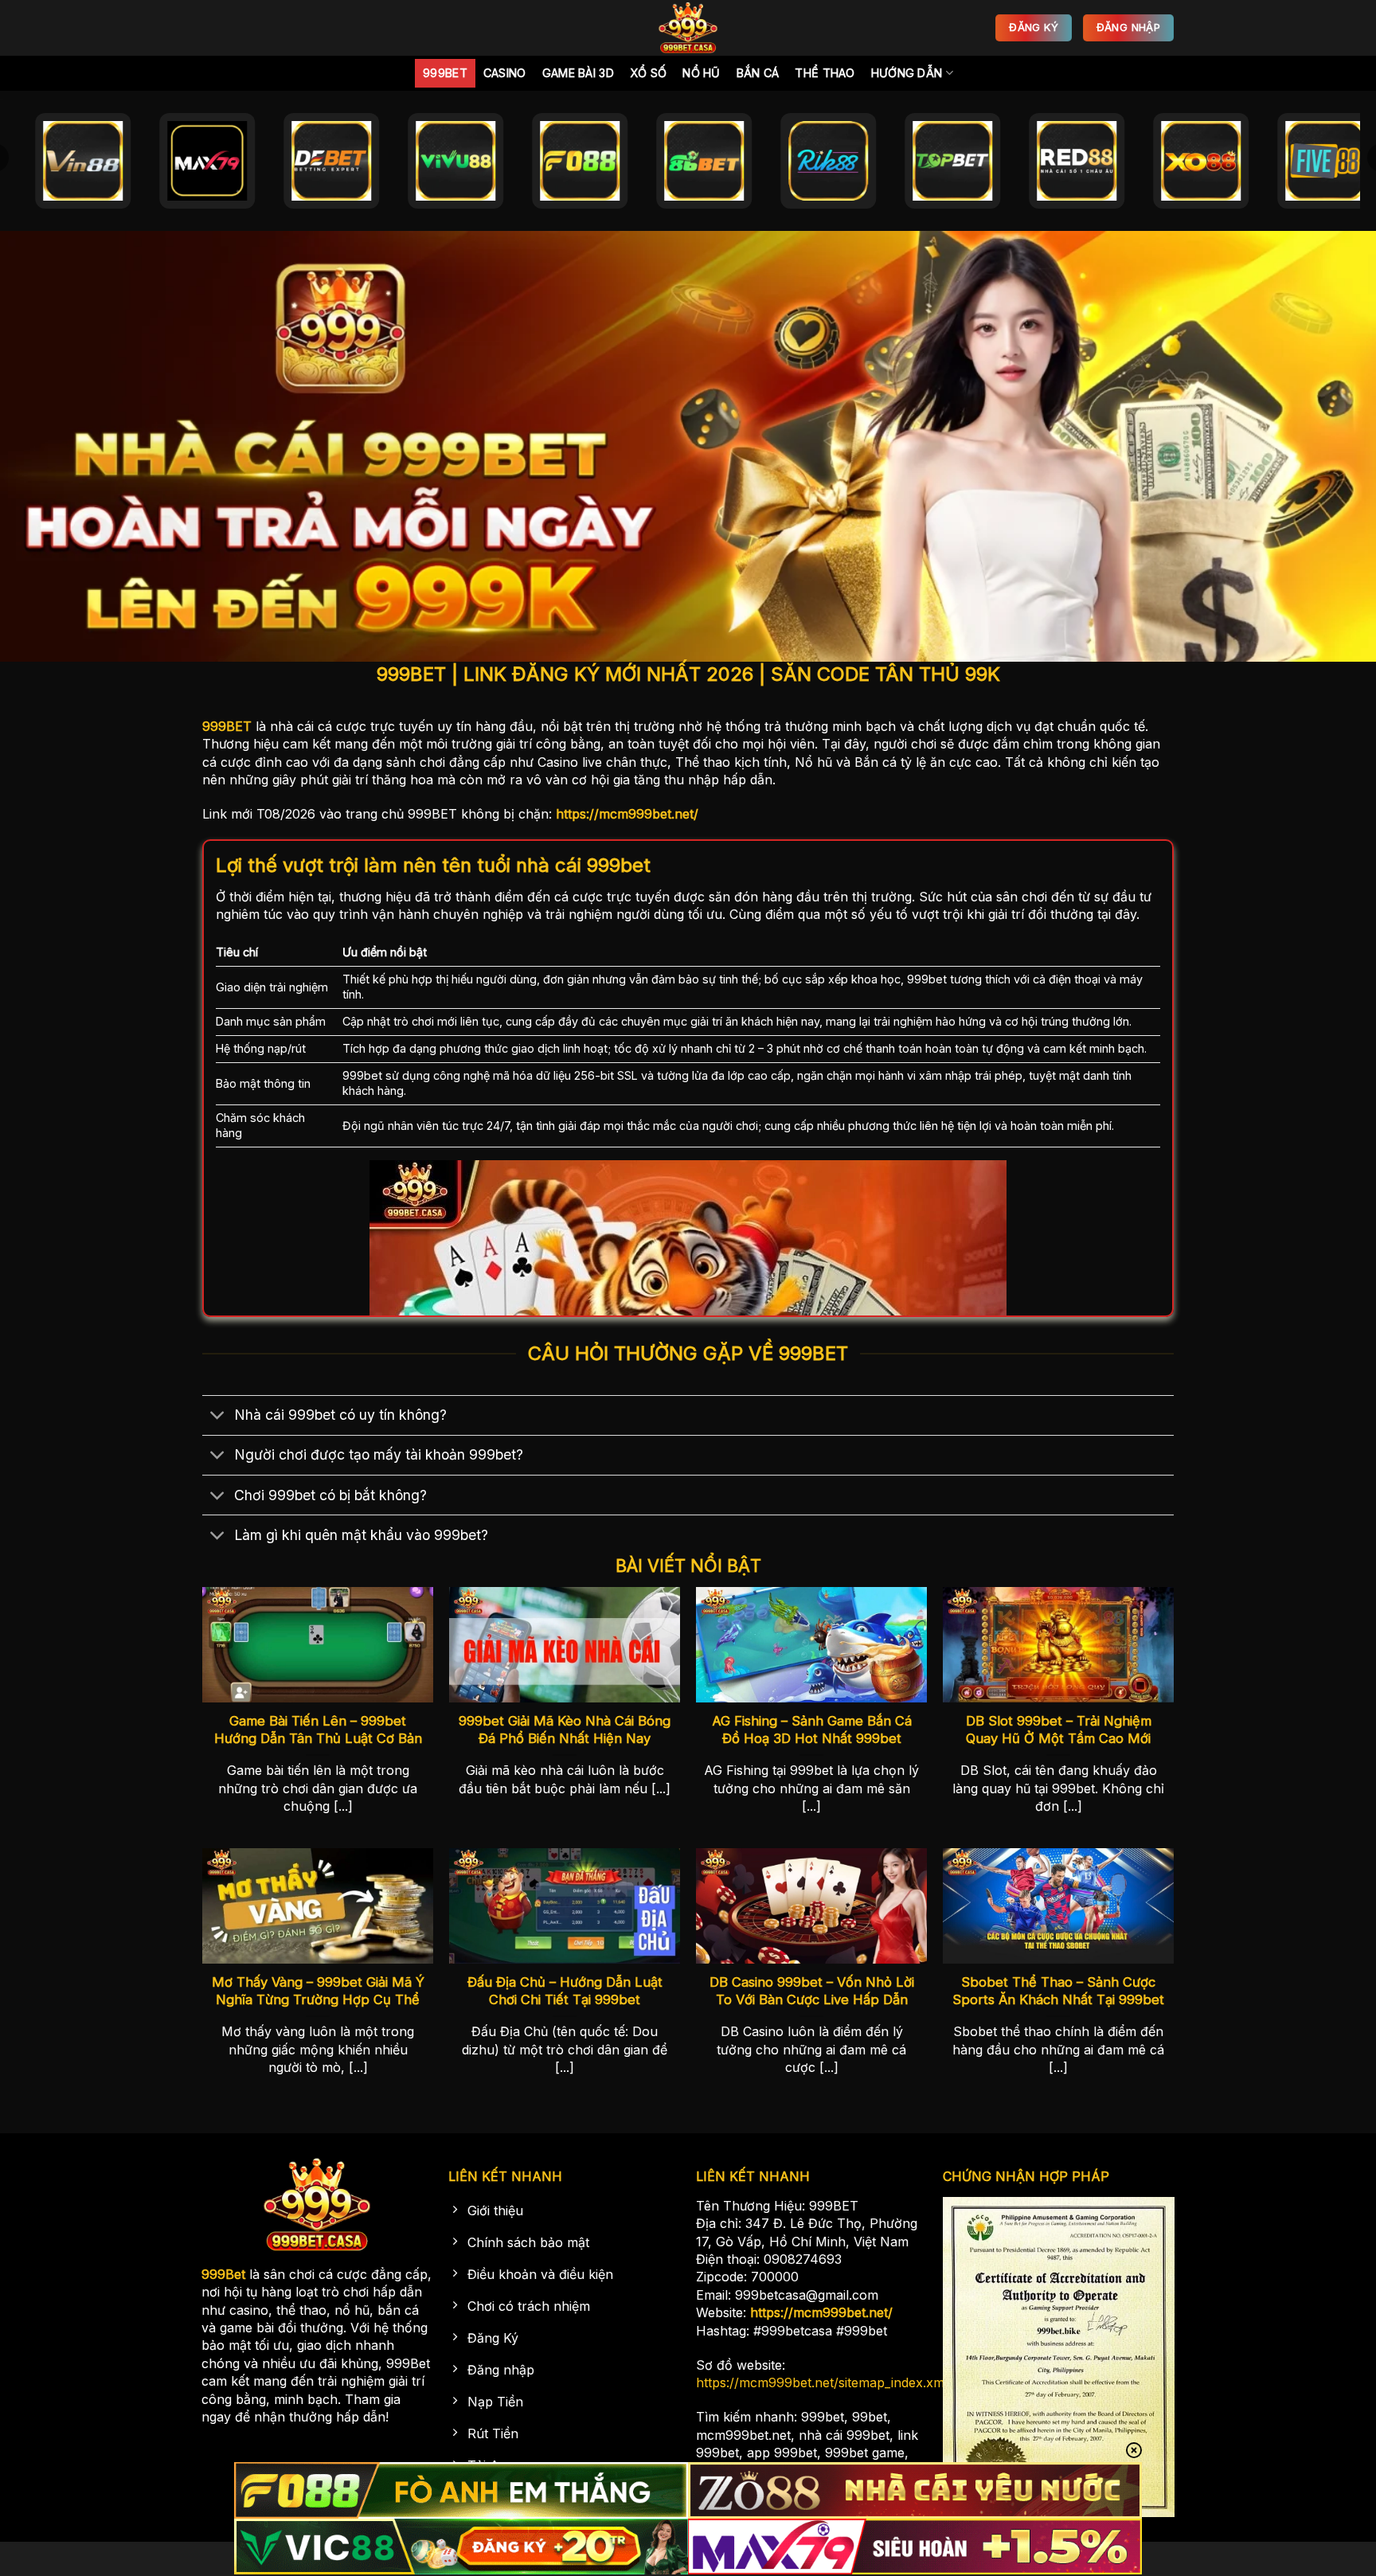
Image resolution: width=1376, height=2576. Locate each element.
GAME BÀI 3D (578, 73)
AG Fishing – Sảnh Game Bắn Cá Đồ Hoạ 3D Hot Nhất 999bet (812, 1730)
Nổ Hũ (701, 73)
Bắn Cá (758, 73)
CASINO (505, 73)
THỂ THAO (825, 73)
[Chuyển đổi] (218, 1417)
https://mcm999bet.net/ (627, 814)
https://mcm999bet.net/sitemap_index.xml (822, 2383)
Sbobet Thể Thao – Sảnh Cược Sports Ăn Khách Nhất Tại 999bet (1058, 1991)
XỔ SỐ (648, 73)
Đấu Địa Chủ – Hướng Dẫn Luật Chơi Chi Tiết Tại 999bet (565, 1991)
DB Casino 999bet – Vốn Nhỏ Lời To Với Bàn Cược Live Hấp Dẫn (812, 1991)
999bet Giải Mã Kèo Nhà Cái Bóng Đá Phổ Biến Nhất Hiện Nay (565, 1730)
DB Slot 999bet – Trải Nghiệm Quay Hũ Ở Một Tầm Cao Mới (1059, 1730)
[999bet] (688, 28)
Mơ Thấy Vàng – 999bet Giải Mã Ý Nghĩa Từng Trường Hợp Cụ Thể (318, 1991)
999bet (445, 73)
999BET (227, 726)
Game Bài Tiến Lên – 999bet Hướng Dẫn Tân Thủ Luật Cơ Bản (318, 1730)
